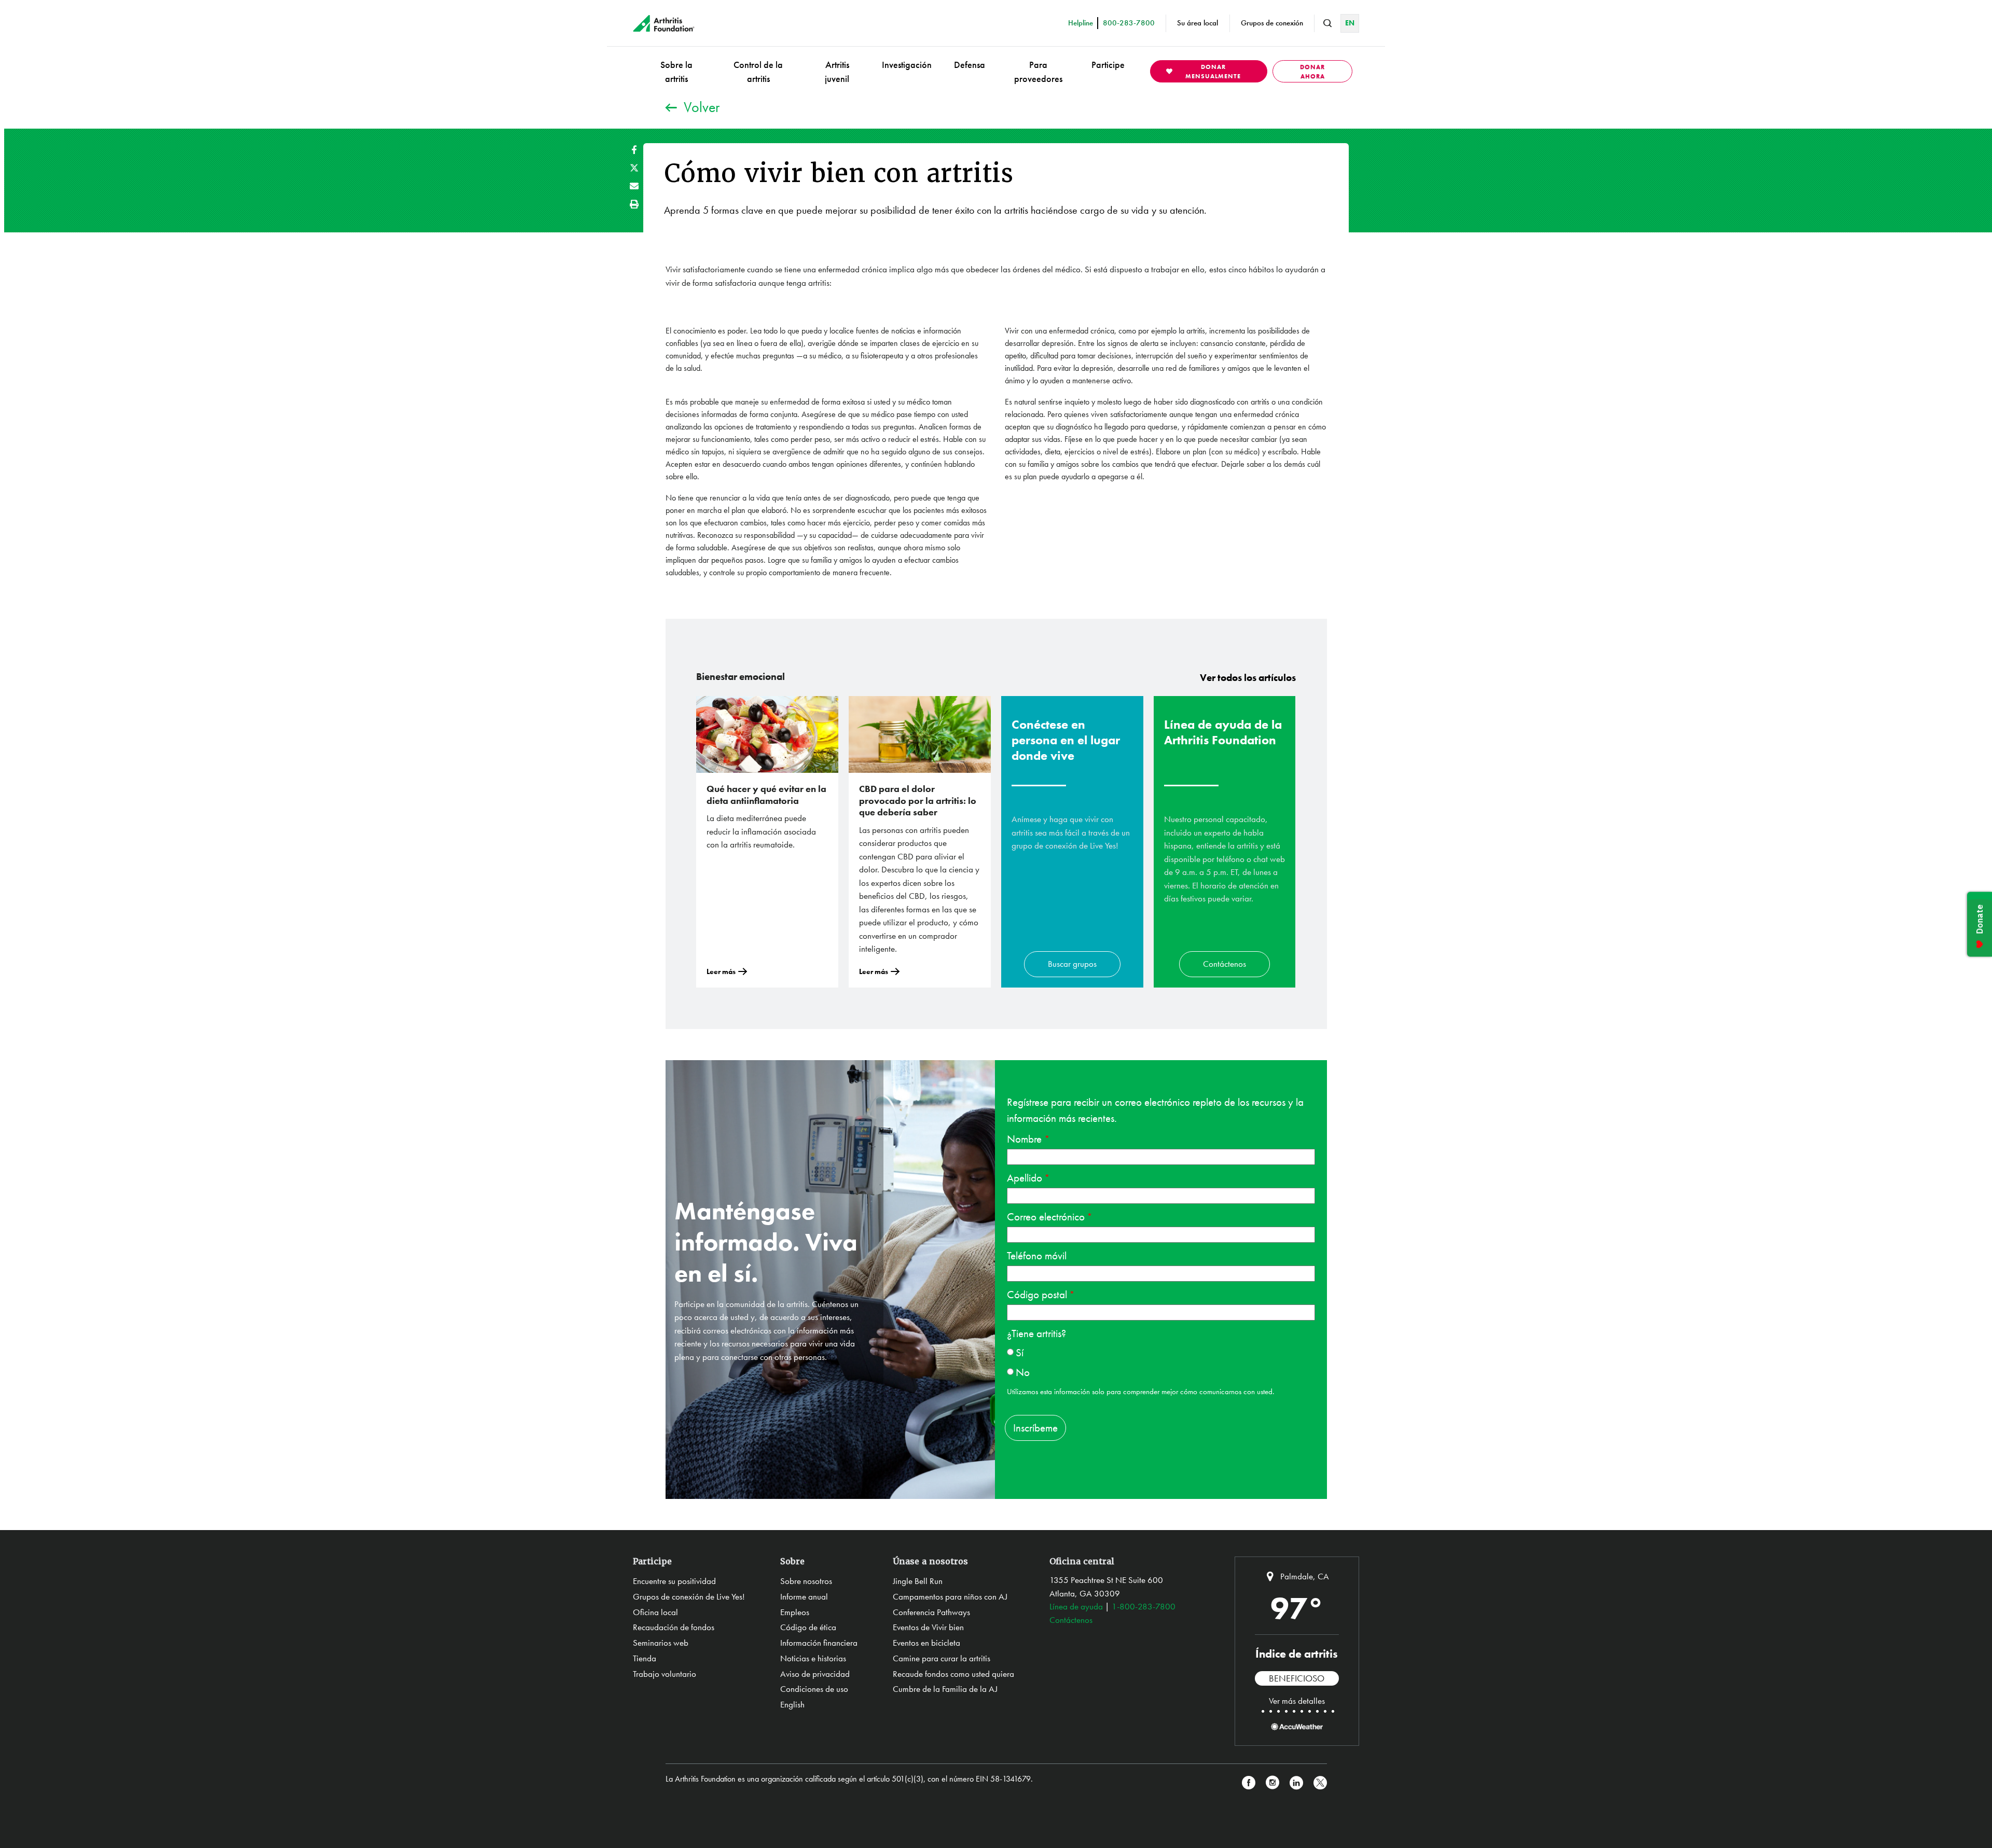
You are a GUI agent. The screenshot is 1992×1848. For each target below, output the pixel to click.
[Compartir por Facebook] (634, 150)
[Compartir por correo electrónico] (634, 186)
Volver (702, 107)
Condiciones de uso (814, 1689)
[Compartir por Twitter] (634, 168)
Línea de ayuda (1076, 1606)
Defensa (970, 65)
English (792, 1704)
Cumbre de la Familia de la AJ (945, 1689)
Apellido (1025, 1178)
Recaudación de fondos (674, 1627)
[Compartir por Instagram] (1272, 1783)
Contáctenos (1225, 964)
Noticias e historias (813, 1658)
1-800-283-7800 (1144, 1606)
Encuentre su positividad (674, 1581)
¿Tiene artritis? (1036, 1333)
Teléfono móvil (1037, 1255)
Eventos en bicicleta (926, 1643)
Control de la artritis (758, 72)
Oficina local (655, 1612)
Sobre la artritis (676, 72)
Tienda (645, 1658)
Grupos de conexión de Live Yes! (689, 1596)
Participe (1108, 65)
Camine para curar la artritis (942, 1658)
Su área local (1198, 23)
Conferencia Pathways (931, 1612)
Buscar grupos (1072, 964)
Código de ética (808, 1627)
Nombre (1026, 1139)
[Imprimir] (634, 204)
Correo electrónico (1046, 1217)
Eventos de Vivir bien (928, 1627)
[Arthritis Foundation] (664, 23)
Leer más (721, 971)
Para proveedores (1038, 72)
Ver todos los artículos (1248, 678)
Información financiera (819, 1643)
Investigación (907, 65)
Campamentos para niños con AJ (950, 1596)
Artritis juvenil (837, 72)
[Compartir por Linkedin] (1296, 1783)
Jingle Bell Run (918, 1581)
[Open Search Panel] (1327, 23)
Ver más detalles (1297, 1701)
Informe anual (804, 1596)
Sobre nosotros (806, 1581)
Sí (1020, 1352)
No (1023, 1372)
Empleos (795, 1612)
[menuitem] (676, 71)
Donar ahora (1312, 72)
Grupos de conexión (1272, 23)
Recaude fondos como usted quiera (953, 1674)
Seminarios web (661, 1643)
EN (1350, 23)
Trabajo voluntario (665, 1674)
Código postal (1037, 1294)
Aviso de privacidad (815, 1674)
